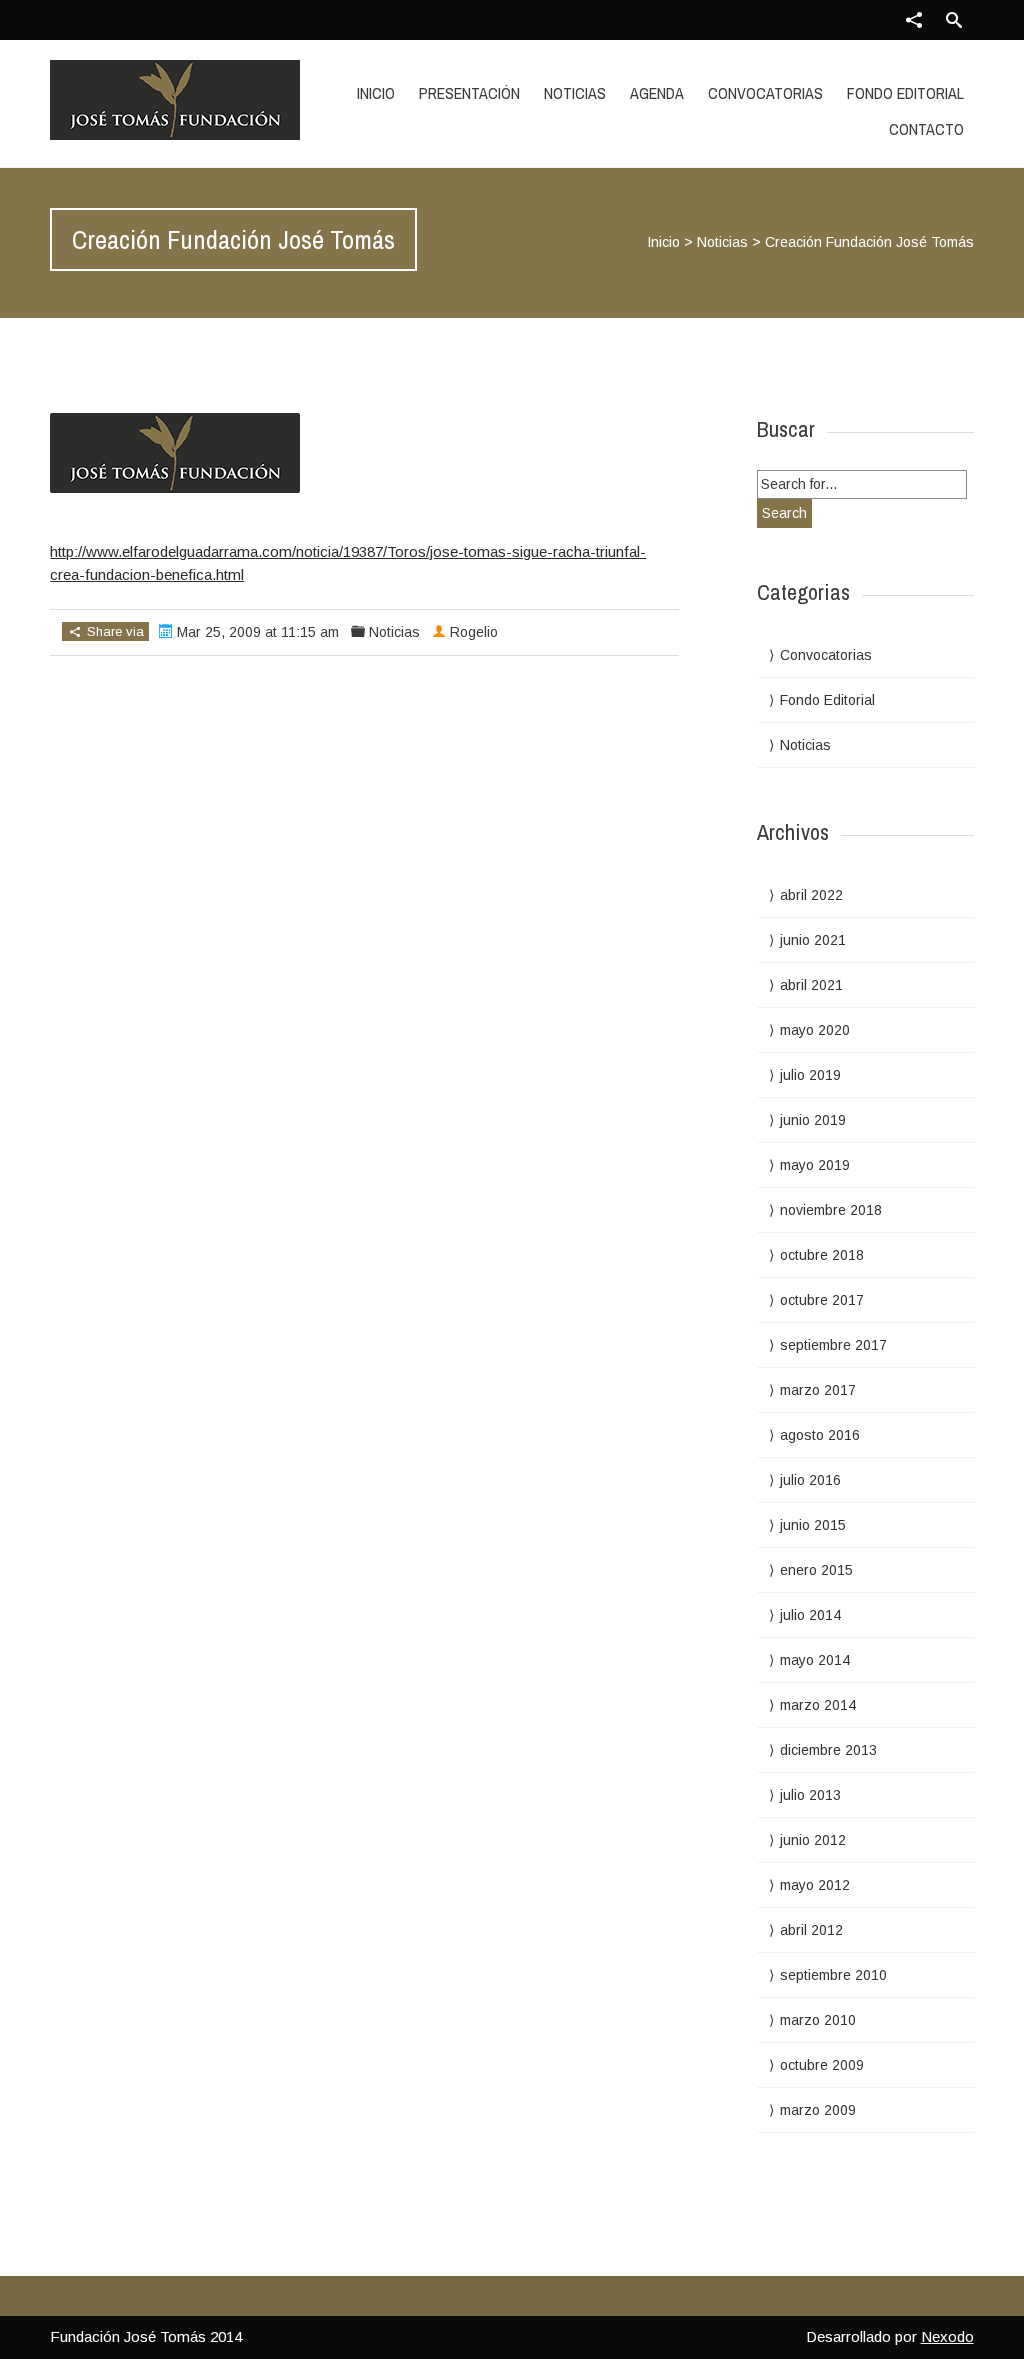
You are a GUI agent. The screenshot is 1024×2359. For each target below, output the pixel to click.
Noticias (575, 93)
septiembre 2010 (833, 1975)
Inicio (376, 93)
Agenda (657, 93)
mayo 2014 (815, 1660)
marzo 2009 (818, 2110)
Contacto (926, 129)
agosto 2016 (820, 1435)
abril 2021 (811, 985)
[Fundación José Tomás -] (188, 100)
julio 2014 (810, 1615)
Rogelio (474, 632)
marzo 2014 (818, 1705)
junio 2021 (813, 940)
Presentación (469, 93)
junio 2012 (813, 1840)
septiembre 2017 (833, 1345)
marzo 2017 (818, 1390)
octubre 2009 (822, 2065)
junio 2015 (813, 1525)
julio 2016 (810, 1480)
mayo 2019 (815, 1165)
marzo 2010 (818, 2020)
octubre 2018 (822, 1255)
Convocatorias (765, 93)
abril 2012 (811, 1930)
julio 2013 (810, 1795)
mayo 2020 (815, 1030)
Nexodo (947, 2336)
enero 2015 (816, 1570)
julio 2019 (810, 1075)
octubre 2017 (822, 1300)
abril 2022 (811, 895)
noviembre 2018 (831, 1210)
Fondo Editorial (905, 93)
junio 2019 (813, 1120)
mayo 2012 (815, 1885)
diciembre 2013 (828, 1750)
